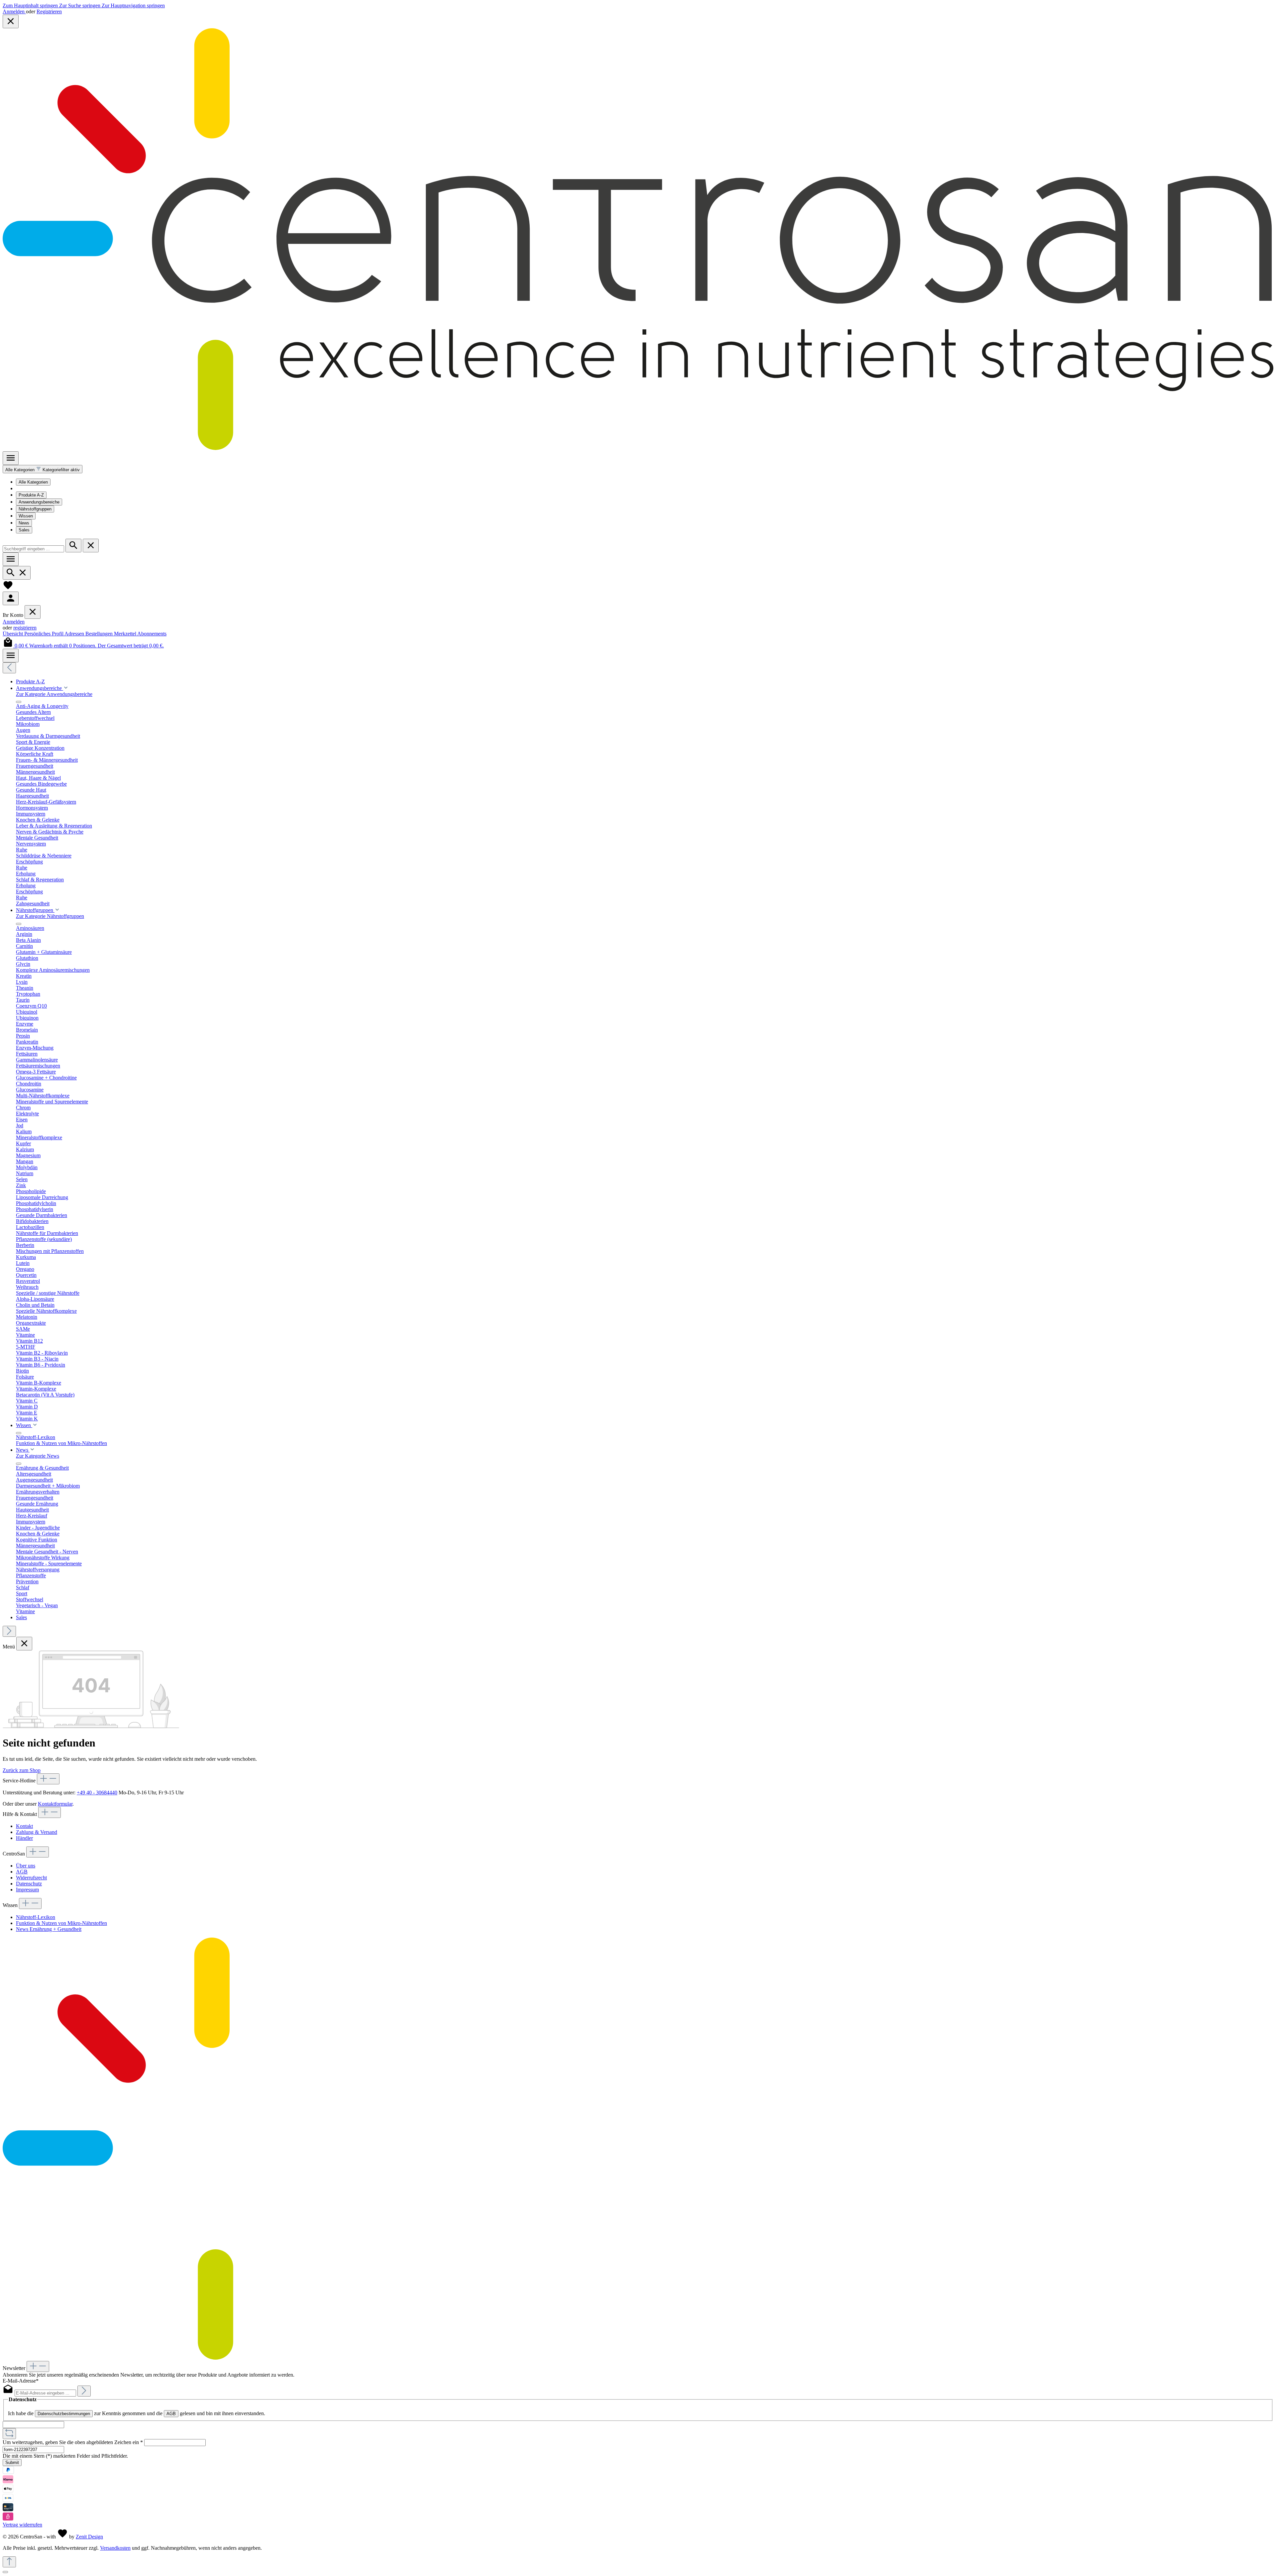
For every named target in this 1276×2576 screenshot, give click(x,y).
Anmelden (14, 11)
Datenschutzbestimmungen (64, 2414)
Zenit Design (89, 2537)
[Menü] (11, 458)
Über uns (26, 1866)
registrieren (25, 628)
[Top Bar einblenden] (11, 656)
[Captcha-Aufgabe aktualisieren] (9, 2434)
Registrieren (49, 11)
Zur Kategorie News (38, 1456)
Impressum (27, 1890)
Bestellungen (100, 634)
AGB (22, 1872)
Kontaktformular (55, 1804)
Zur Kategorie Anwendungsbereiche (54, 694)
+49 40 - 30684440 (97, 1792)
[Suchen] (73, 546)
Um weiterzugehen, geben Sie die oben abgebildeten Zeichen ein (73, 2442)
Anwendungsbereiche (39, 502)
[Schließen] (5, 2572)
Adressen (75, 634)
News (24, 523)
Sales (24, 530)
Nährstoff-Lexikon (36, 1917)
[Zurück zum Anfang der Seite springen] (9, 2562)
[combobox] (33, 549)
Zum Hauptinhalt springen (31, 5)
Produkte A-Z (31, 495)
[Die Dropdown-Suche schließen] (91, 546)
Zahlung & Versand (37, 1832)
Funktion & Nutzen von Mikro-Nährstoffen (61, 1923)
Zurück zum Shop (22, 1770)
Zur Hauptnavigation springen (133, 5)
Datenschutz (29, 1884)
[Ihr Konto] (11, 598)
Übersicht (13, 634)
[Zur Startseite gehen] (638, 448)
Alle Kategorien (33, 482)
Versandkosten (115, 2548)
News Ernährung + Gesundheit (49, 1929)
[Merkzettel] (8, 588)
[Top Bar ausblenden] (11, 21)
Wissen (26, 516)
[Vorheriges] (9, 668)
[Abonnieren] (84, 2391)
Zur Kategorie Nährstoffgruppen (50, 916)
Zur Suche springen (80, 5)
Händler (24, 1838)
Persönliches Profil (44, 634)
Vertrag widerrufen (22, 2525)
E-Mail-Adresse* (21, 2381)
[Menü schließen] (33, 612)
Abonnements (152, 634)
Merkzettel (126, 634)
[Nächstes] (9, 1631)
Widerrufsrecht (31, 1878)
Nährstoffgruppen (35, 509)
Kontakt (24, 1826)
